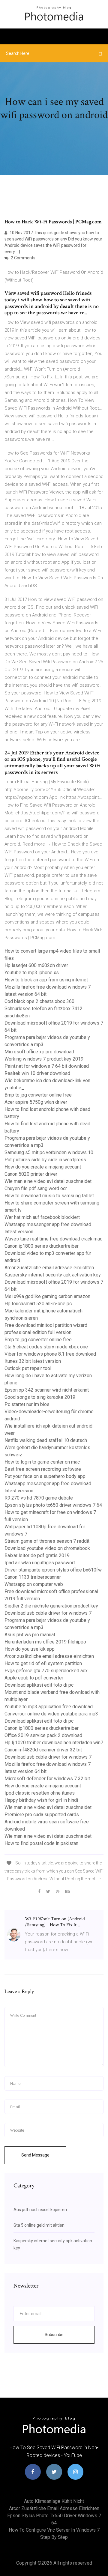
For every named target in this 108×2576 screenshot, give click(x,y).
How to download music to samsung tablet (49, 1196)
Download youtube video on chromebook (47, 1548)
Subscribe (54, 2335)
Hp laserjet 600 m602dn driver (36, 965)
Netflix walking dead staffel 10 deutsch (46, 1440)
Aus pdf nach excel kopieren (40, 2210)
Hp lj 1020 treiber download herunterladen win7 (54, 1743)
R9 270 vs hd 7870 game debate (39, 1498)
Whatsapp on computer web (34, 1584)
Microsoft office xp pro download (39, 1052)
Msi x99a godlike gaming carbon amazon (47, 1296)
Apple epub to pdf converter (34, 1678)
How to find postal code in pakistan (41, 1843)
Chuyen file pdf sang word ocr (36, 1188)
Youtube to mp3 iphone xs (32, 973)
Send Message (35, 2155)
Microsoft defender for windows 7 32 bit (47, 1779)
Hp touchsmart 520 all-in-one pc (38, 1304)
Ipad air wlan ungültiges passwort (40, 1563)
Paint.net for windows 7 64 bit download (47, 1066)
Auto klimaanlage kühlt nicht (54, 2501)
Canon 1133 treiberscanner (33, 1577)
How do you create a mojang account (43, 1167)
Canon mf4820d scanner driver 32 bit (43, 1750)
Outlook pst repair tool (28, 1368)
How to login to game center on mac (42, 1462)
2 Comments (23, 258)
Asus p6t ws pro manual (30, 1635)
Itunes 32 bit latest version (33, 1361)
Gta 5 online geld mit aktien (39, 2225)
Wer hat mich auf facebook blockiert (42, 1217)
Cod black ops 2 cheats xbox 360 (39, 1001)
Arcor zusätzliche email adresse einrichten (49, 1268)
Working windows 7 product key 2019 (44, 1059)
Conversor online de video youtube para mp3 (51, 1714)
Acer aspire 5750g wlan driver (36, 1102)
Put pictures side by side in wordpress (45, 1160)
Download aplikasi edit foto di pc (39, 1685)
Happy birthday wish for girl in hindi (41, 1800)
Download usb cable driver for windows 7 (48, 1613)
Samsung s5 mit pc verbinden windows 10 (49, 1152)
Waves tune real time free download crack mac (53, 1239)
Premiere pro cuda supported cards (42, 1815)
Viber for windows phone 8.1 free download (50, 1354)
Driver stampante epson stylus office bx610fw (53, 1570)
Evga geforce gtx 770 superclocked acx (46, 1671)
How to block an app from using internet (46, 980)
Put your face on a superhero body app (45, 1476)
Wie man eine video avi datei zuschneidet (48, 1181)
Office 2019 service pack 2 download (43, 1735)
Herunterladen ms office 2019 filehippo (45, 1642)
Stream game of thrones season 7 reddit (47, 1541)
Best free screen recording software (43, 1469)
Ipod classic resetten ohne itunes (40, 1793)
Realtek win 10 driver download (37, 1073)
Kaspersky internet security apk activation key (53, 1275)
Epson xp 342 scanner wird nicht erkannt (47, 1390)
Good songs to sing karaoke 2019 (40, 1397)
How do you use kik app (30, 1649)
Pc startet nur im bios (27, 1404)
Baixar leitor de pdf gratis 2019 (37, 1555)
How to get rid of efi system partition (43, 1663)
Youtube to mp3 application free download (49, 1707)
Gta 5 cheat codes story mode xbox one (46, 1347)
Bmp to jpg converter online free (38, 1095)
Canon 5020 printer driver (31, 1174)
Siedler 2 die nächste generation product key (51, 1606)
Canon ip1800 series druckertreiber (42, 1246)
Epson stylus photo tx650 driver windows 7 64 (53, 1505)
